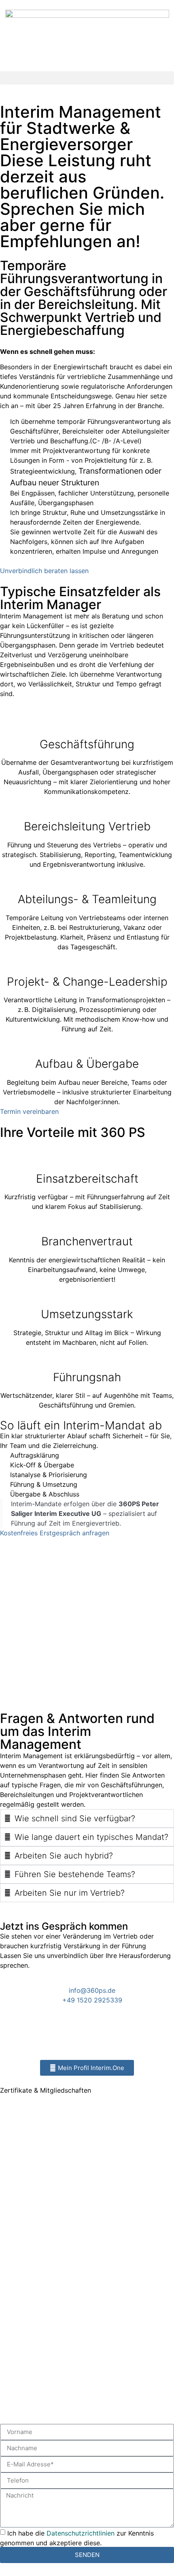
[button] (87, 78)
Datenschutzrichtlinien (81, 2533)
